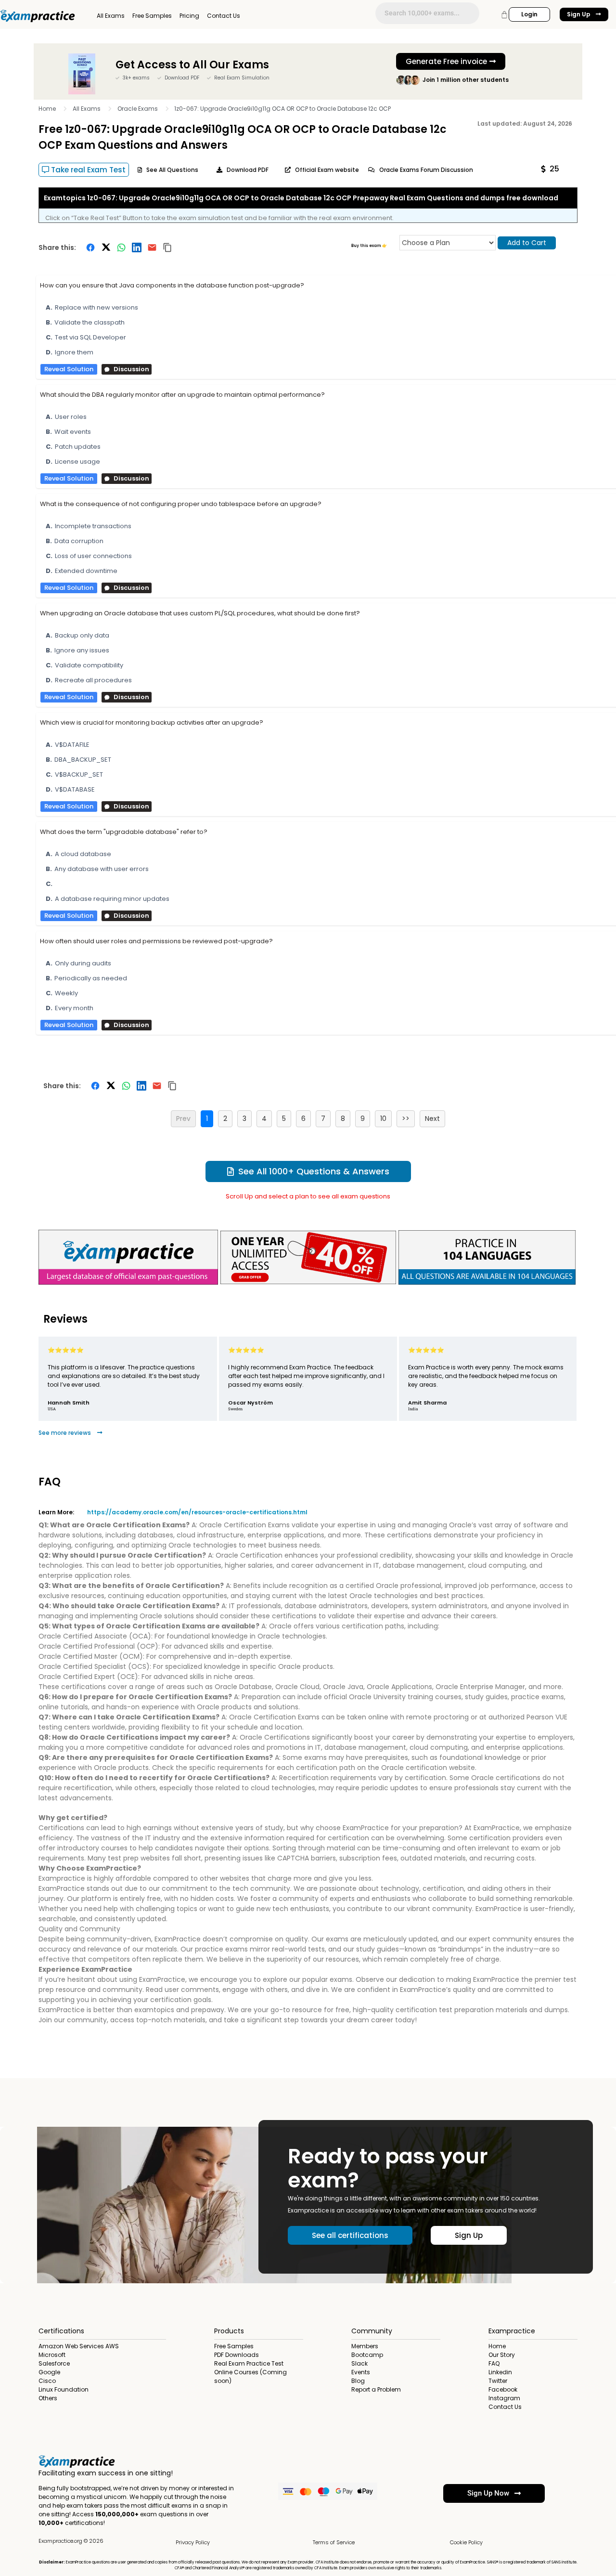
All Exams (111, 16)
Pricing (189, 16)
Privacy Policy (193, 2542)
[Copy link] (167, 247)
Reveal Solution (69, 369)
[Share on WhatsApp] (121, 247)
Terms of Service (334, 2542)
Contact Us (224, 16)
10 (383, 1119)
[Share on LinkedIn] (137, 247)
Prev (183, 1119)
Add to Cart (527, 243)
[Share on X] (106, 247)
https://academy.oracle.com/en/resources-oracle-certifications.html (197, 1512)
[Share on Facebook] (90, 247)
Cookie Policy (466, 2542)
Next (432, 1119)
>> (406, 1119)
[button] (550, 169)
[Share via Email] (152, 247)
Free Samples (152, 16)
